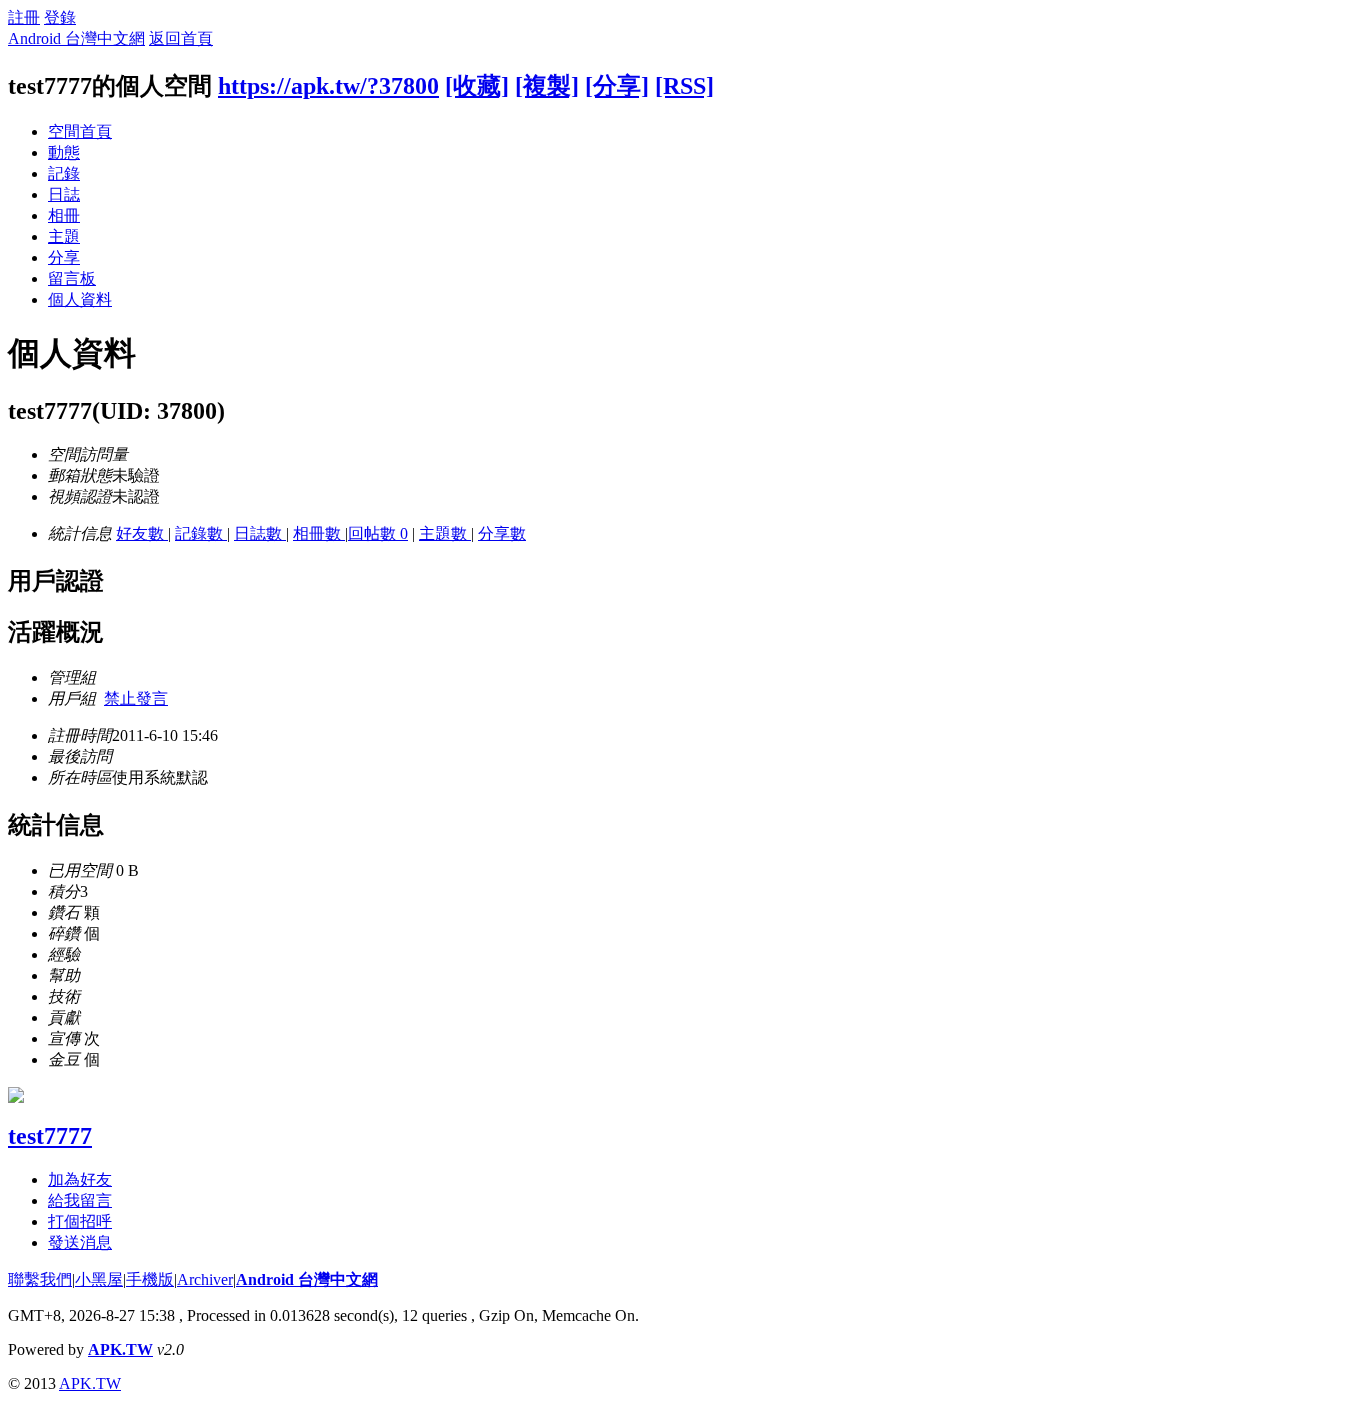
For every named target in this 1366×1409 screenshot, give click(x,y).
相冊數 (319, 533)
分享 (64, 257)
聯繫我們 (40, 1279)
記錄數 (201, 533)
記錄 (64, 173)
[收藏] (477, 86)
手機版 (150, 1279)
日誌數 (260, 533)
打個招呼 (80, 1221)
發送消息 (80, 1242)
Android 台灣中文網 (76, 38)
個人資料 (80, 299)
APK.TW (120, 1349)
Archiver (205, 1279)
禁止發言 (136, 698)
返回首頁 (181, 38)
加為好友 (80, 1179)
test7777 (50, 1136)
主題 (64, 236)
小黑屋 (99, 1279)
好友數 (142, 533)
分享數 (502, 533)
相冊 (64, 215)
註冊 (24, 17)
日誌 (64, 194)
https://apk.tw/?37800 (328, 86)
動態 (64, 152)
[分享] (617, 86)
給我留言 (80, 1200)
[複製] (547, 86)
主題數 (445, 533)
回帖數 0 (378, 533)
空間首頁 (80, 131)
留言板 (72, 278)
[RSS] (684, 86)
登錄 (60, 17)
